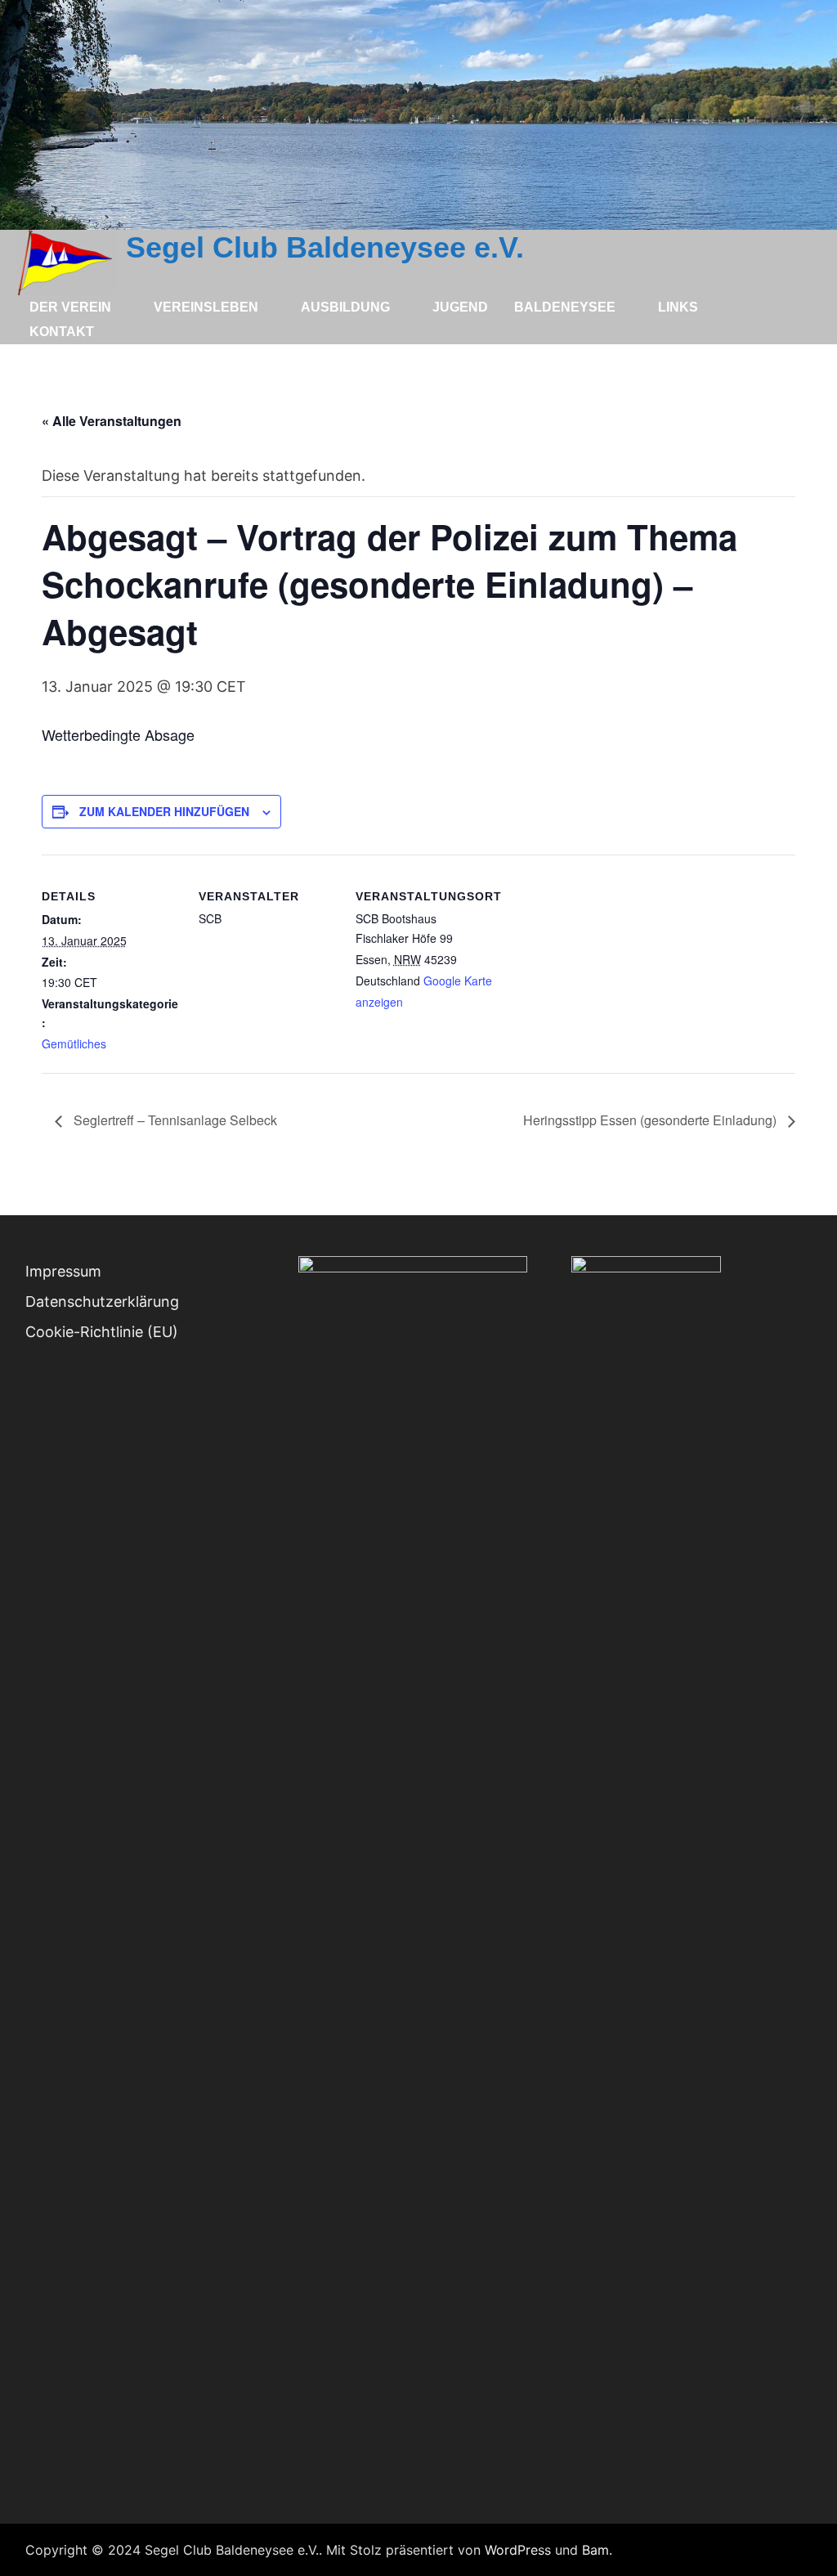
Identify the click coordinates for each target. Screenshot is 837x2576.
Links (678, 307)
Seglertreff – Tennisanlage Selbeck (174, 1120)
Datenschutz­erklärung (102, 1301)
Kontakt (62, 332)
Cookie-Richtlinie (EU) (102, 1332)
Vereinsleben (206, 307)
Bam (595, 2550)
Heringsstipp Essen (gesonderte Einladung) (651, 1120)
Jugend (460, 307)
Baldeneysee (565, 307)
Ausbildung (345, 307)
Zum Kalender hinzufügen (164, 811)
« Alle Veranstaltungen (112, 421)
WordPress (518, 2550)
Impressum (63, 1271)
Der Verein (70, 307)
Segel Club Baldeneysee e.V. (325, 247)
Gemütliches (74, 1043)
